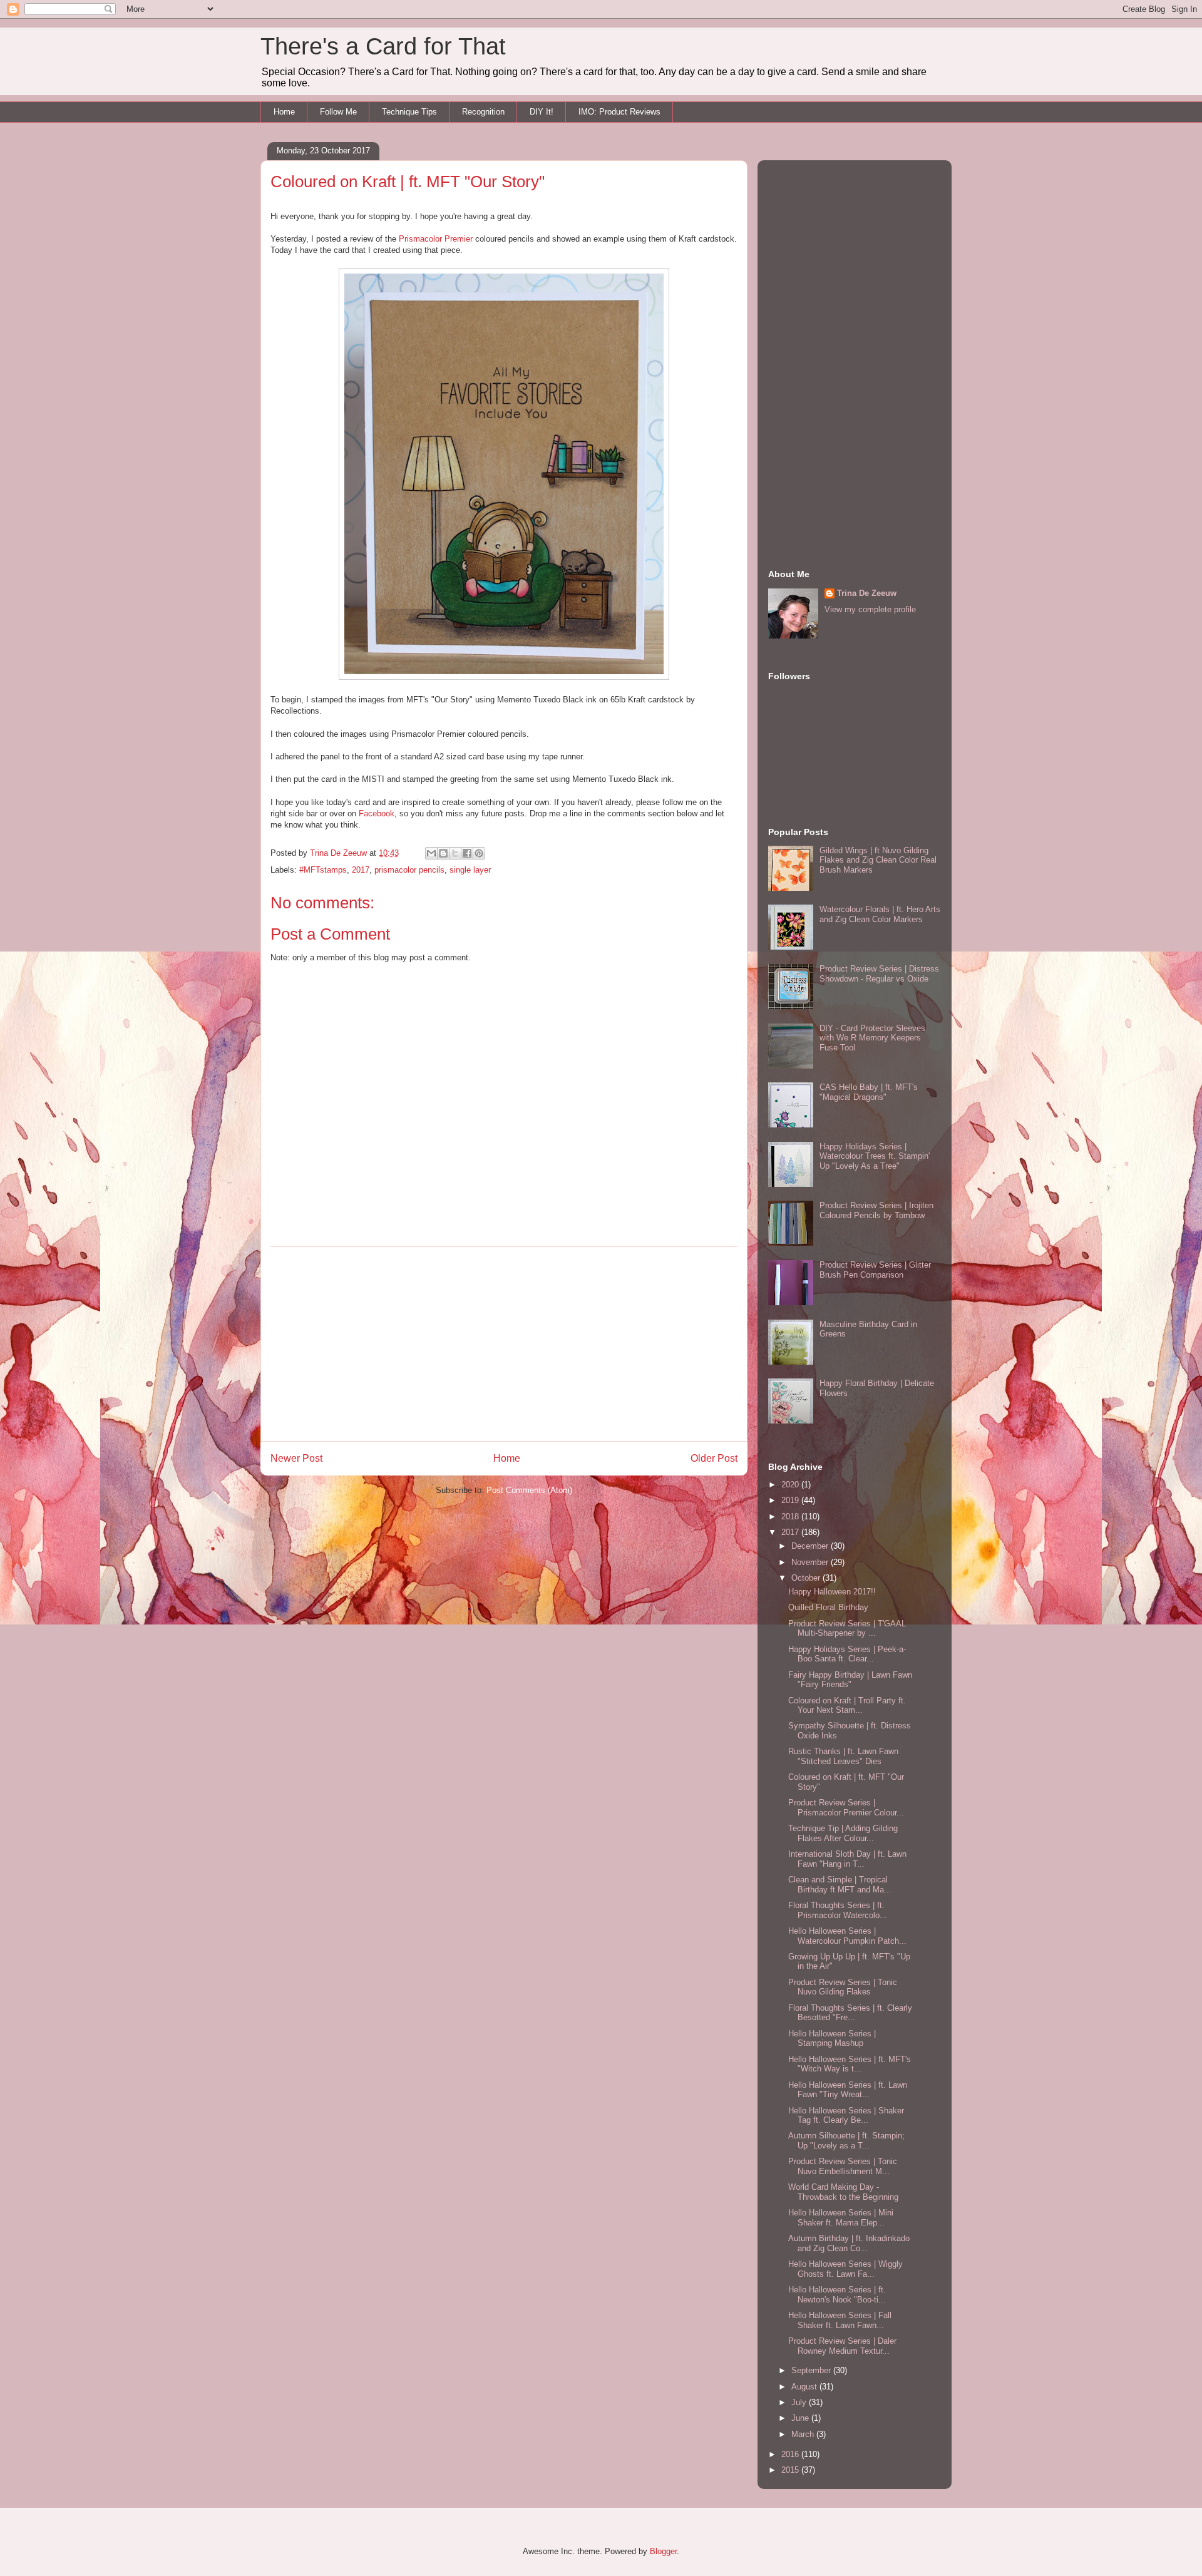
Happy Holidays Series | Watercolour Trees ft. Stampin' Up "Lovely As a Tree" (875, 1156)
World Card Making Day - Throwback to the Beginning (843, 2192)
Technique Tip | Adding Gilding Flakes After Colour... (843, 1833)
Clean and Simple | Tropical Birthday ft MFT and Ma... (840, 1885)
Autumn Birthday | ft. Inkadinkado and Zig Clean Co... (849, 2243)
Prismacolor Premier (436, 239)
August (805, 2387)
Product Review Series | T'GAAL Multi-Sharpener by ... (847, 1629)
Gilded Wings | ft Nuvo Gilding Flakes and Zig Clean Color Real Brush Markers (878, 860)
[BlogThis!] (443, 853)
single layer (470, 870)
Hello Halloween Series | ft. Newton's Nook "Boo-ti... (837, 2295)
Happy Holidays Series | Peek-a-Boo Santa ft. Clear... (847, 1654)
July (800, 2402)
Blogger (663, 2551)
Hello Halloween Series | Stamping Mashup (832, 2039)
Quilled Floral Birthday (828, 1607)
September (812, 2370)
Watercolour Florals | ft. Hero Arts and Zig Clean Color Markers (880, 914)
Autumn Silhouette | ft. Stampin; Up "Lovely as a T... (846, 2141)
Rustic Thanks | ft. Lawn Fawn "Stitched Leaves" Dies (843, 1756)
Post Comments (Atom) (529, 1490)
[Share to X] (455, 853)
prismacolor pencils (409, 870)
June (801, 2418)
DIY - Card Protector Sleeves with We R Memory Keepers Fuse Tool (872, 1038)
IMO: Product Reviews (619, 112)
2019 (791, 1500)
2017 (361, 870)
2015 (791, 2470)
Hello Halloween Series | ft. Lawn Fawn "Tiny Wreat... (848, 2090)
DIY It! (542, 112)
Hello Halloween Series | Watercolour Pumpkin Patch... (847, 1936)
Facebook (377, 813)
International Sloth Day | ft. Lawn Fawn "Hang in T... (847, 1859)
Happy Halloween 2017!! (832, 1592)
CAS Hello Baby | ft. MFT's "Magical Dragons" (869, 1092)
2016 (791, 2454)
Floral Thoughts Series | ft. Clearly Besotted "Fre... (850, 2013)
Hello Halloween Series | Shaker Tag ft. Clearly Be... (846, 2116)
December (811, 1546)
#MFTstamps (323, 870)
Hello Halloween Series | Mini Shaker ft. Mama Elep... (841, 2218)
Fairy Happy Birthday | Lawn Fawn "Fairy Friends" (850, 1680)
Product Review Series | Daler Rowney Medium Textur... (842, 2346)
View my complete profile (870, 609)
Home (284, 112)
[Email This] (431, 853)
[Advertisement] (504, 1344)
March (804, 2434)
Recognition (483, 112)
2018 (791, 1516)
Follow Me (338, 112)
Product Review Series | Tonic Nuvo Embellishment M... (843, 2166)
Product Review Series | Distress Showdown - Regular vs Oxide (879, 974)
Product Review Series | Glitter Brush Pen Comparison (875, 1270)
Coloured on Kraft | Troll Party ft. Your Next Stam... (847, 1706)
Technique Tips (409, 112)
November (811, 1562)
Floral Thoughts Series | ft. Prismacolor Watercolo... (838, 1910)
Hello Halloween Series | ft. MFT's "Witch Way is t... (850, 2064)
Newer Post (296, 1458)
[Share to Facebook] (467, 853)
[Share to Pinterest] (479, 853)
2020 (791, 1485)
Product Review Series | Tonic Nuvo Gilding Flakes (843, 1987)
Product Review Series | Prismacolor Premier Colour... (846, 1808)
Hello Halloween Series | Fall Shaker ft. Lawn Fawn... (840, 2320)
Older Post (714, 1458)
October (807, 1578)
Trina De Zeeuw (867, 593)
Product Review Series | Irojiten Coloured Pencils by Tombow (876, 1210)
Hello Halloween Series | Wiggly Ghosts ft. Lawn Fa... (845, 2269)
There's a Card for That (383, 46)
